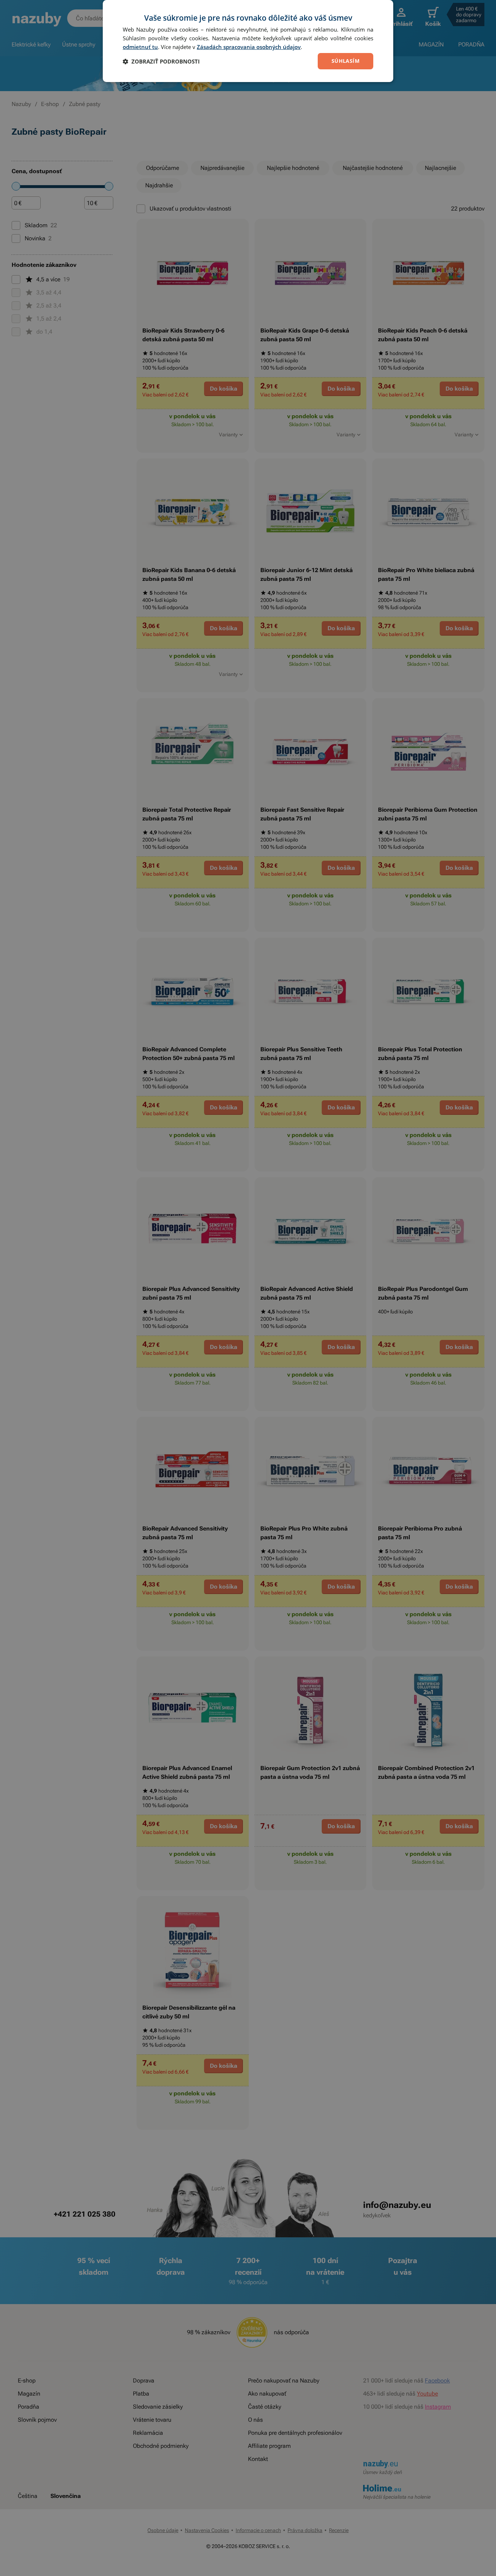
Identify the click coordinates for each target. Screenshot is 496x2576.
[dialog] (248, 41)
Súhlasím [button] (345, 61)
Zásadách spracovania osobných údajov (249, 47)
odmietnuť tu (140, 47)
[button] (161, 61)
